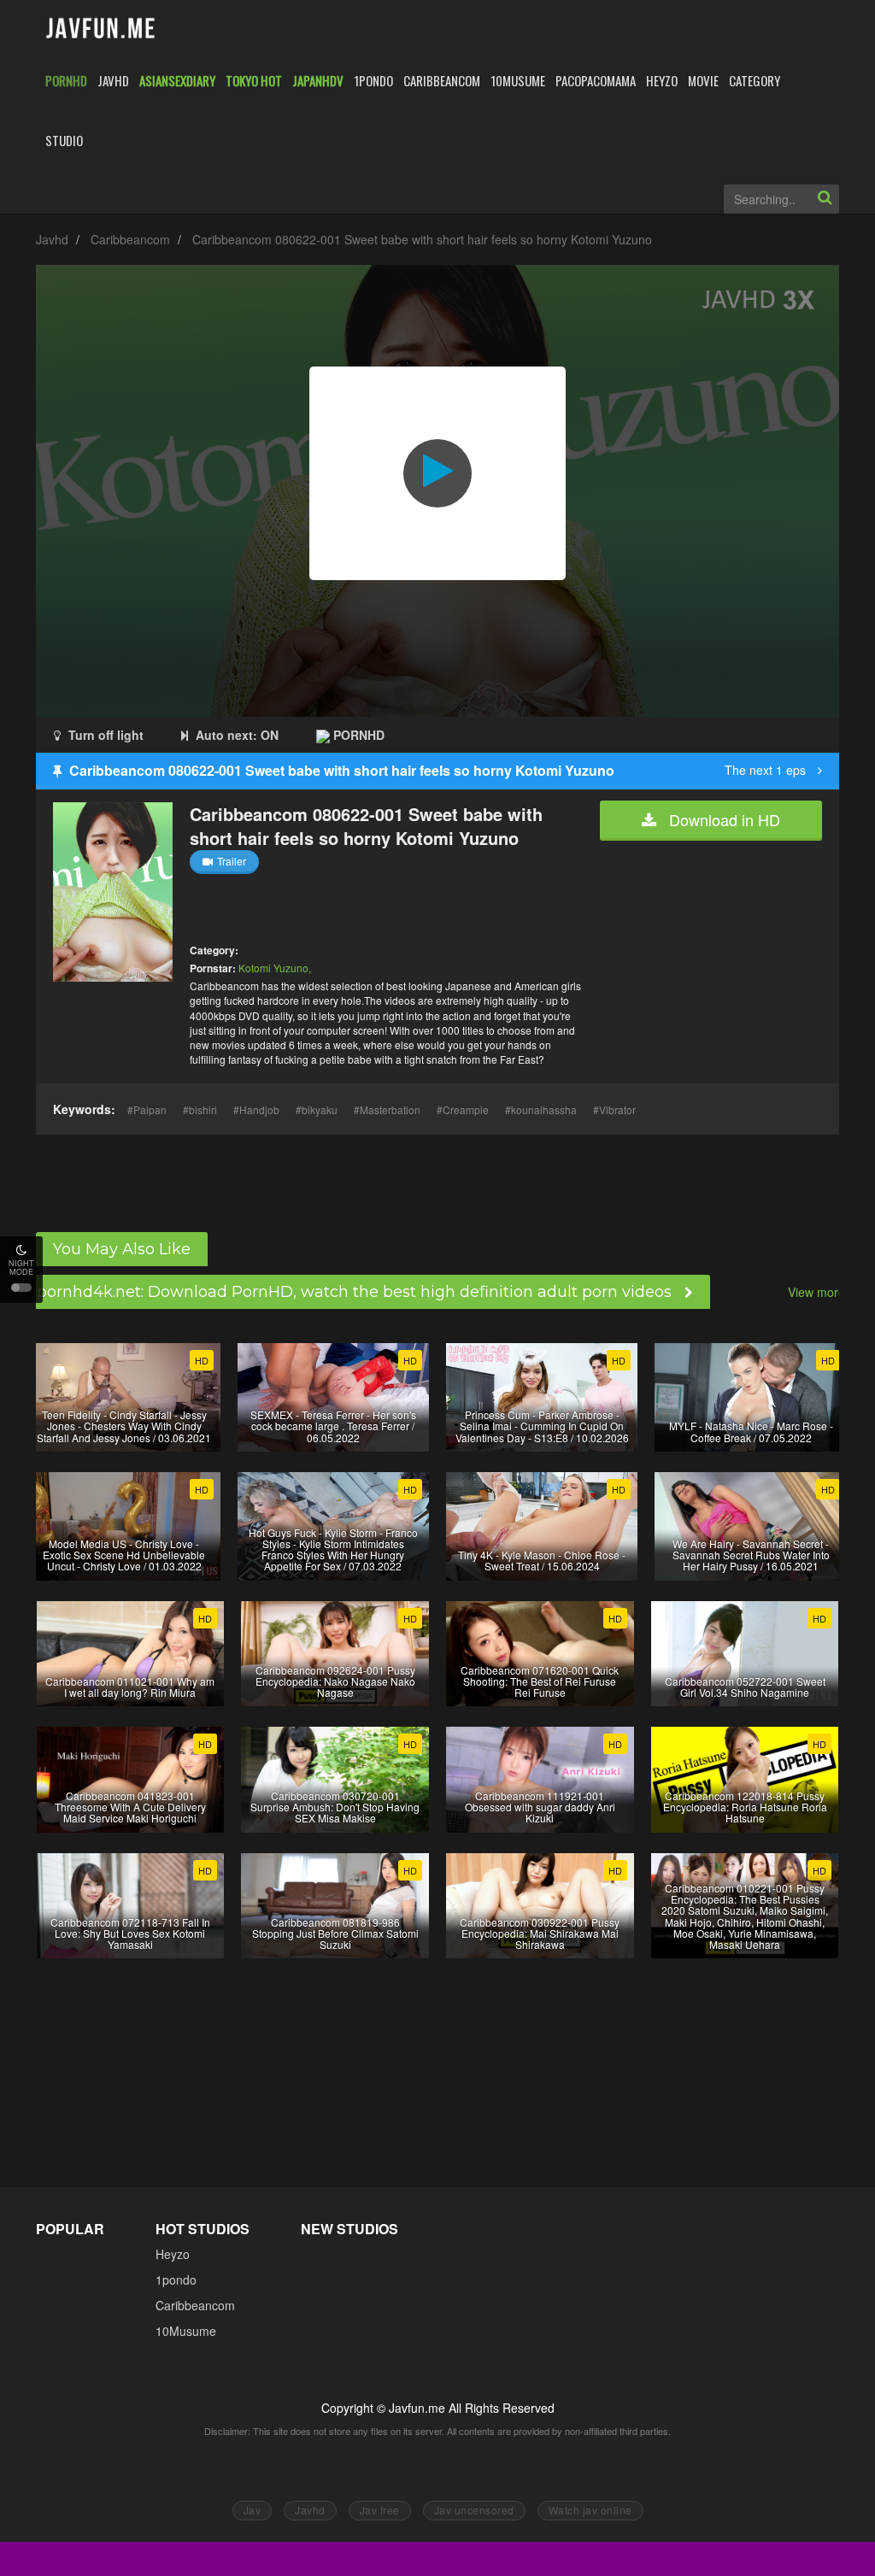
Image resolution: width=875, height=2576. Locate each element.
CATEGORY (755, 80)
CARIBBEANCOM (442, 80)
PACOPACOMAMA (596, 80)
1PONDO (373, 80)
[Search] (825, 199)
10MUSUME (518, 80)
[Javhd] (101, 29)
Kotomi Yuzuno (273, 968)
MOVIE (703, 80)
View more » (822, 1292)
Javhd (52, 239)
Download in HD (722, 819)
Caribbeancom (130, 239)
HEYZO (662, 80)
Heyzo (173, 2254)
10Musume (186, 2331)
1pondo (176, 2280)
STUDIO (64, 140)
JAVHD (113, 80)
